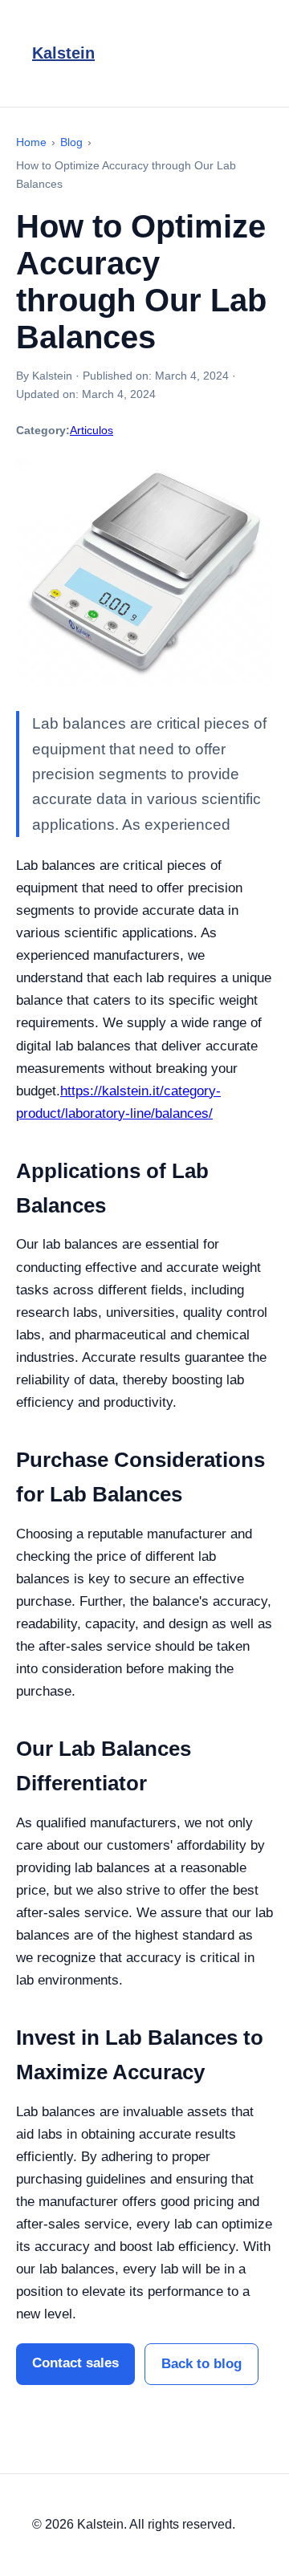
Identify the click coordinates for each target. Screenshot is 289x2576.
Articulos (92, 430)
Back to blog (201, 2364)
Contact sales (75, 2363)
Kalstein (63, 53)
